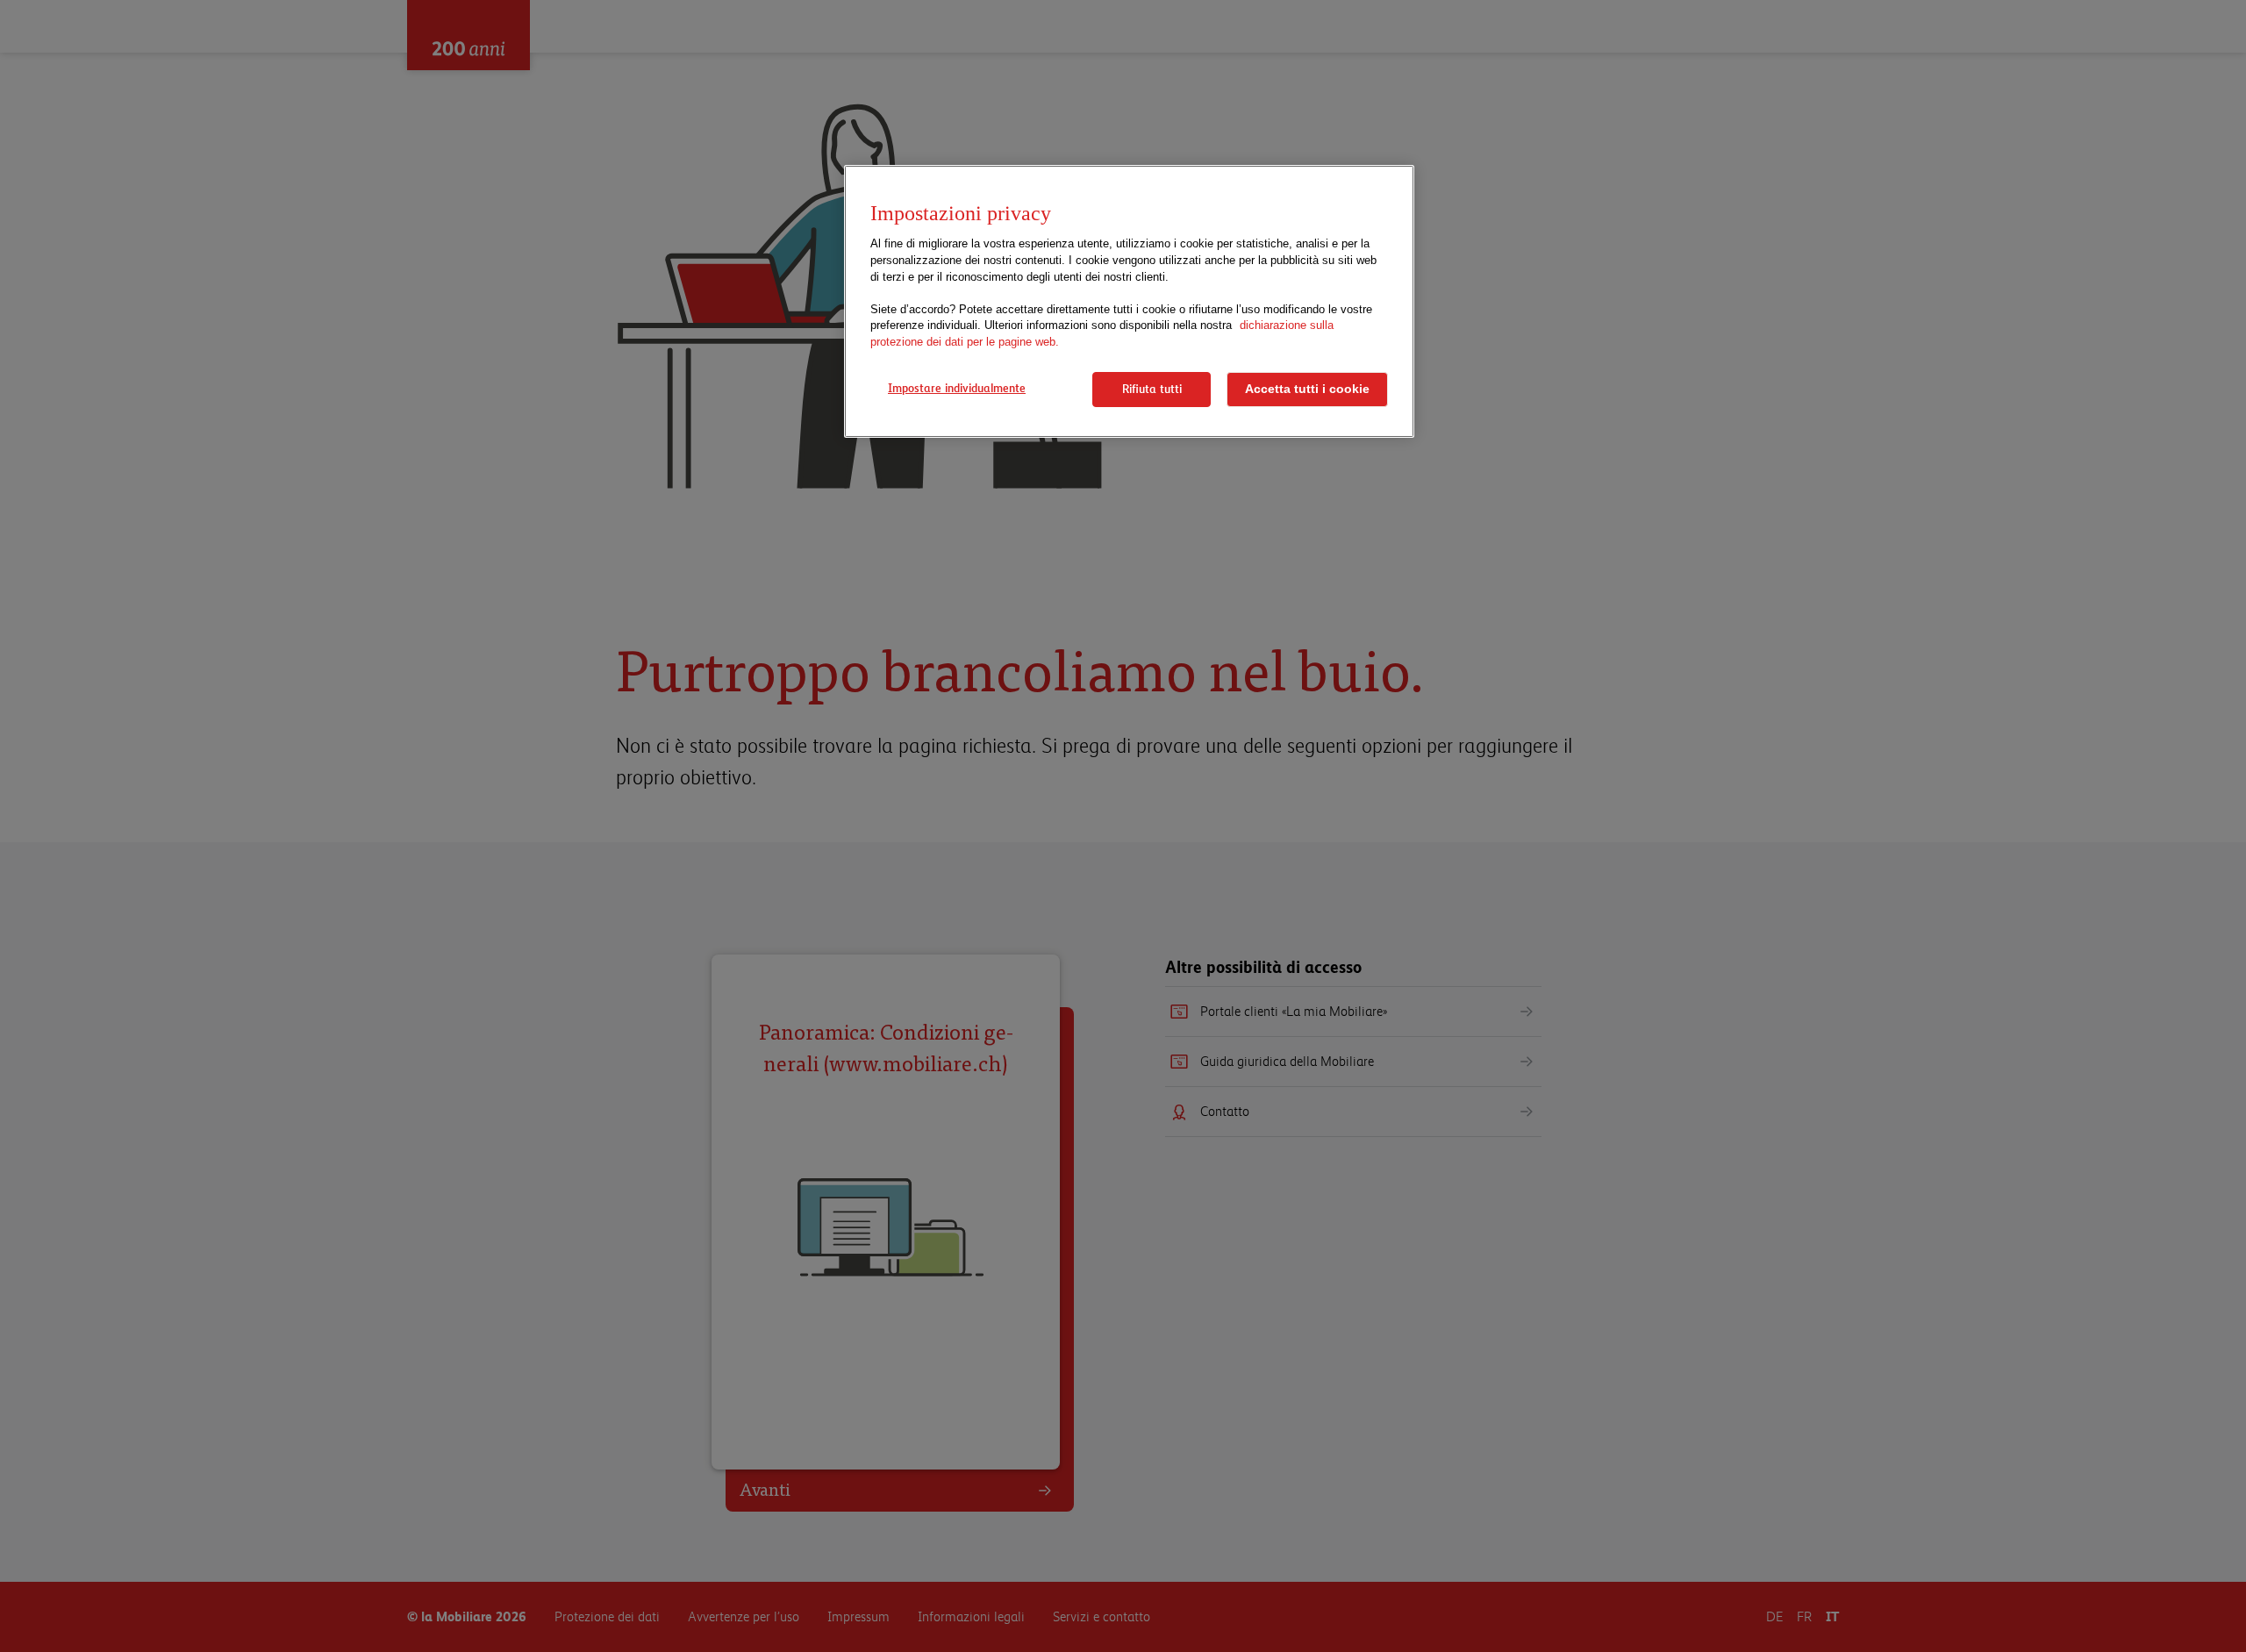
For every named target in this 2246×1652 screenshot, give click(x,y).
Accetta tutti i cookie (1307, 389)
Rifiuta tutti (1152, 389)
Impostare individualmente (957, 388)
